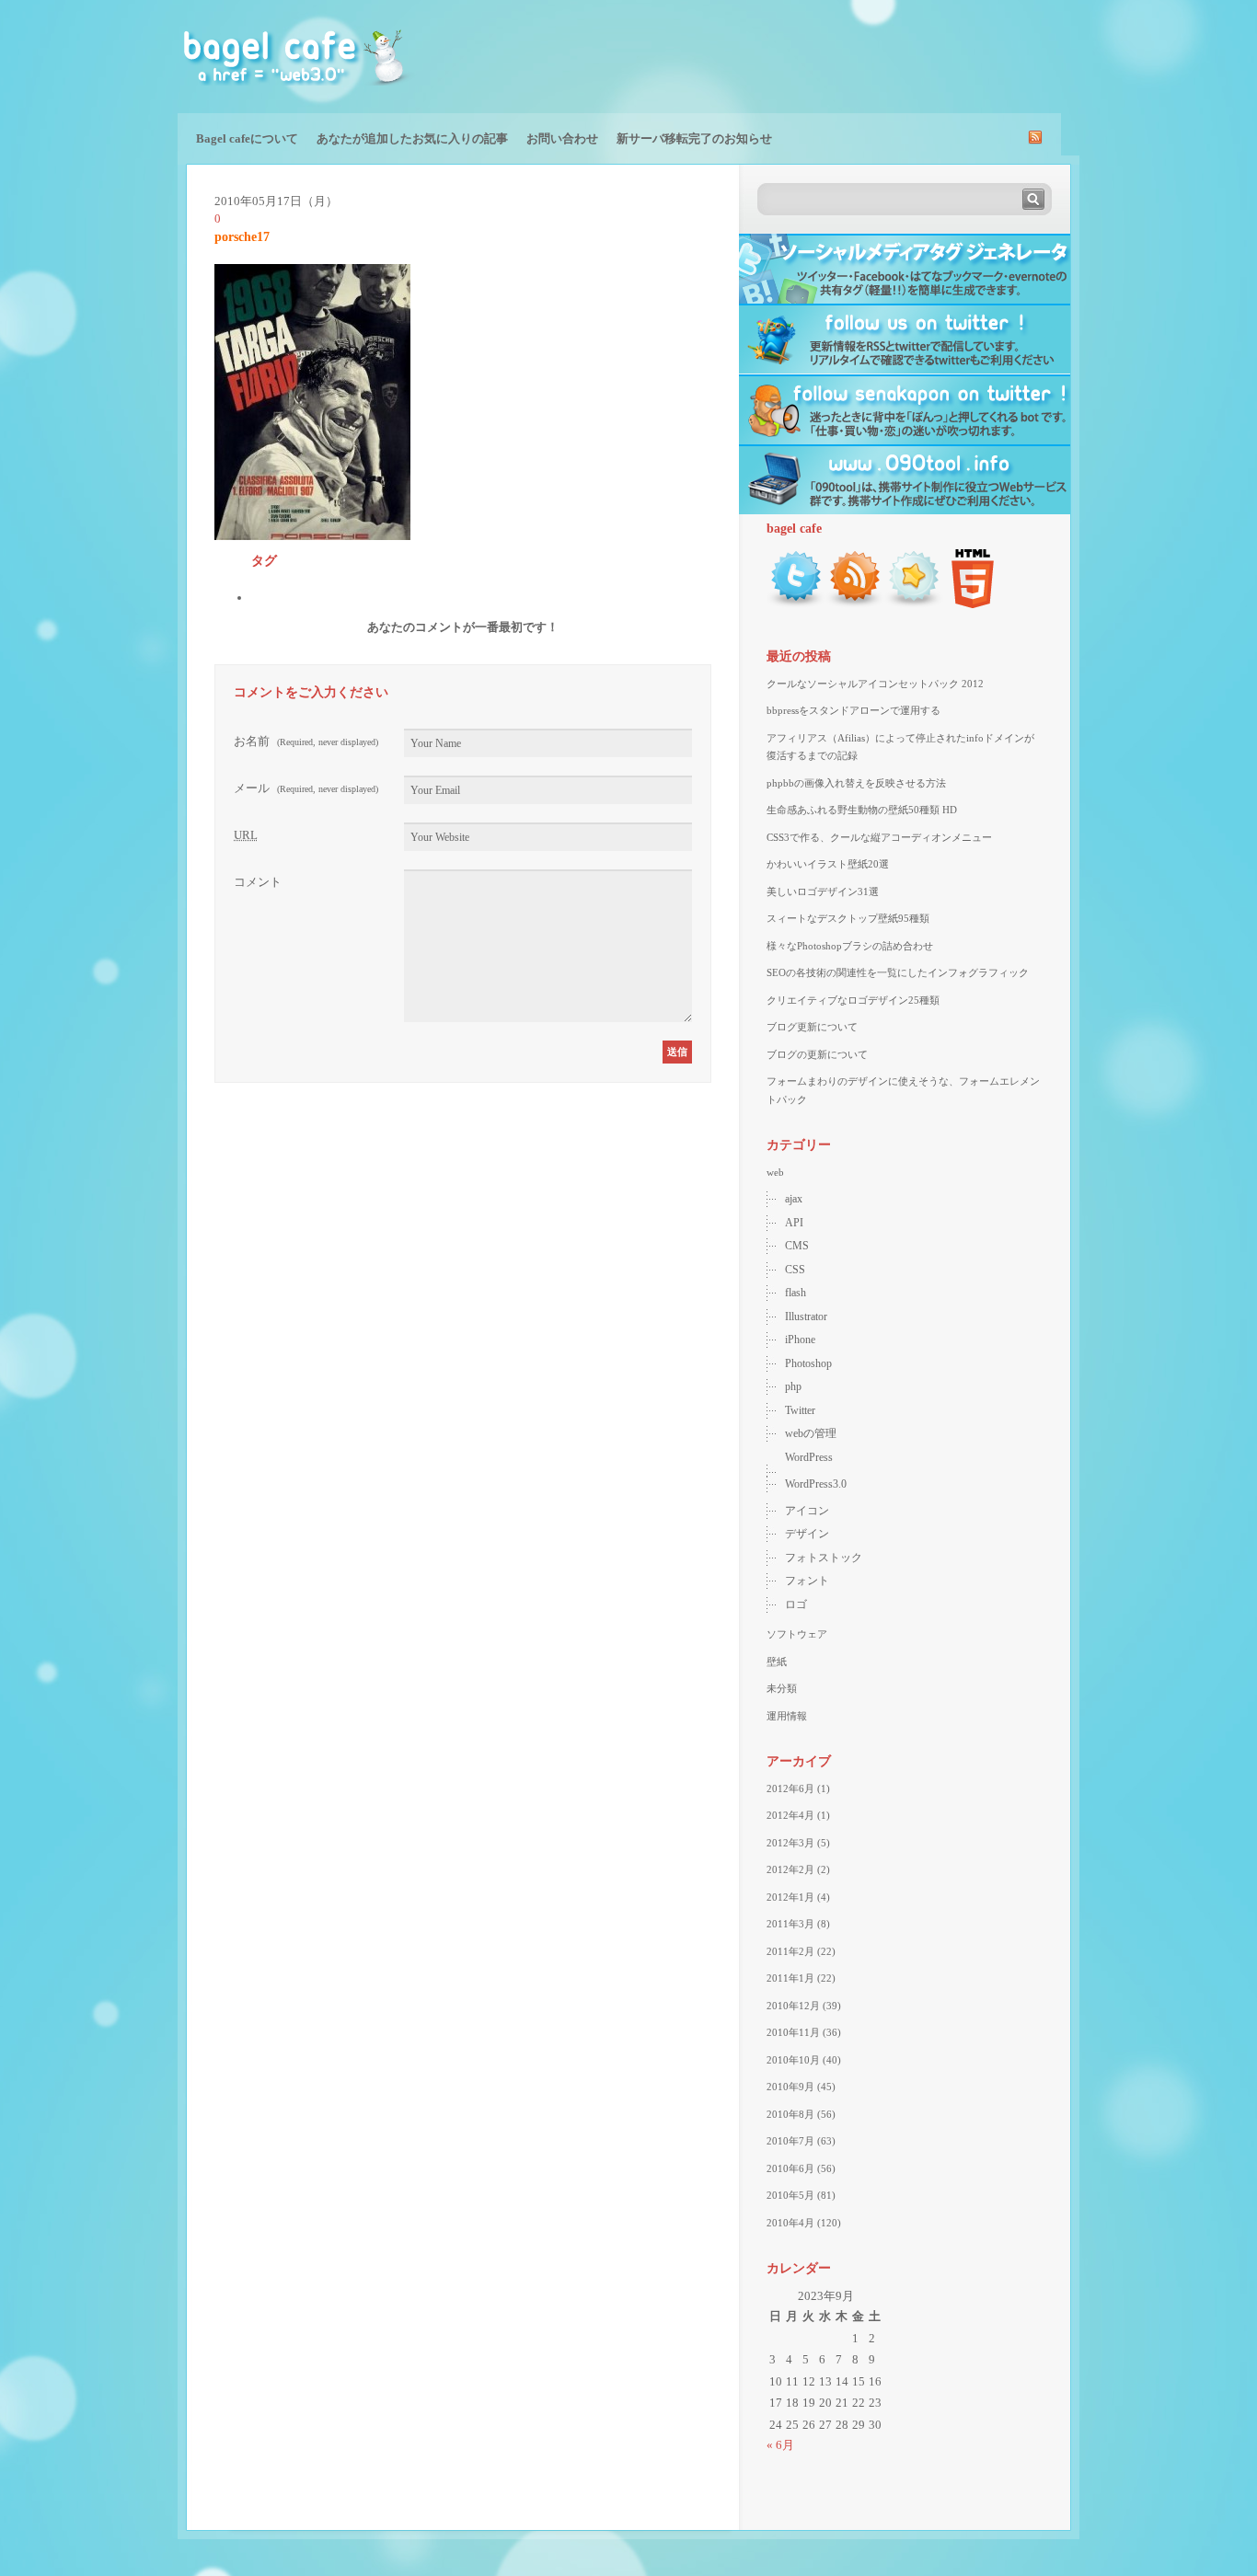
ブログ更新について (812, 1027)
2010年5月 (790, 2195)
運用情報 (787, 1716)
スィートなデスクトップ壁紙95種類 (848, 918)
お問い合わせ (562, 138)
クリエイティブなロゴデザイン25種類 (853, 1000)
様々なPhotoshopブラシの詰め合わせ (850, 946)
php (793, 1386)
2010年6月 (790, 2168)
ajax (794, 1199)
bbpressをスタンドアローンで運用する (853, 710)
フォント (807, 1581)
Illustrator (806, 1317)
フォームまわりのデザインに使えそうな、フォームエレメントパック (903, 1090)
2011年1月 (790, 1978)
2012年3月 (790, 1843)
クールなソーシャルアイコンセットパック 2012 (875, 684)
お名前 (306, 741)
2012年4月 (790, 1815)
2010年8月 (790, 2114)
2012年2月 (790, 1869)
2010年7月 (790, 2141)
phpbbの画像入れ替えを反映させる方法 (856, 783)
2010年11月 (793, 2032)
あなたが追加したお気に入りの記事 (412, 138)
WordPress (809, 1457)
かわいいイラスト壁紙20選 (828, 864)
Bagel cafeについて (247, 138)
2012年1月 (790, 1897)
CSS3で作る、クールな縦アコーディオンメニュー (879, 837)
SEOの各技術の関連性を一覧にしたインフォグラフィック (898, 972)
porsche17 (242, 237)
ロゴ (796, 1604)
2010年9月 (790, 2087)
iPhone (800, 1340)
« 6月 (780, 2445)
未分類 (782, 1688)
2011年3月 (790, 1924)
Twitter (800, 1410)
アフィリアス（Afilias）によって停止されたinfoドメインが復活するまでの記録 (900, 747)
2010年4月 (790, 2223)
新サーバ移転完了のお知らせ (694, 138)
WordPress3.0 (816, 1484)
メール (306, 788)
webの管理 (811, 1433)
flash (796, 1293)
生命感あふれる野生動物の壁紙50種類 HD (862, 810)
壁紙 (777, 1662)
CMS (797, 1246)
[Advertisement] (864, 55)
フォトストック (824, 1558)
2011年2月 (790, 1951)
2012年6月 (790, 1788)
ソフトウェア (797, 1634)
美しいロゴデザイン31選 (823, 891)
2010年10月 (793, 2060)
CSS (795, 1270)
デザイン (807, 1534)
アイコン (807, 1511)
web (775, 1172)
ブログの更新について (817, 1054)
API (794, 1223)
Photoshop (808, 1363)
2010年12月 (793, 2006)
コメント (258, 882)
